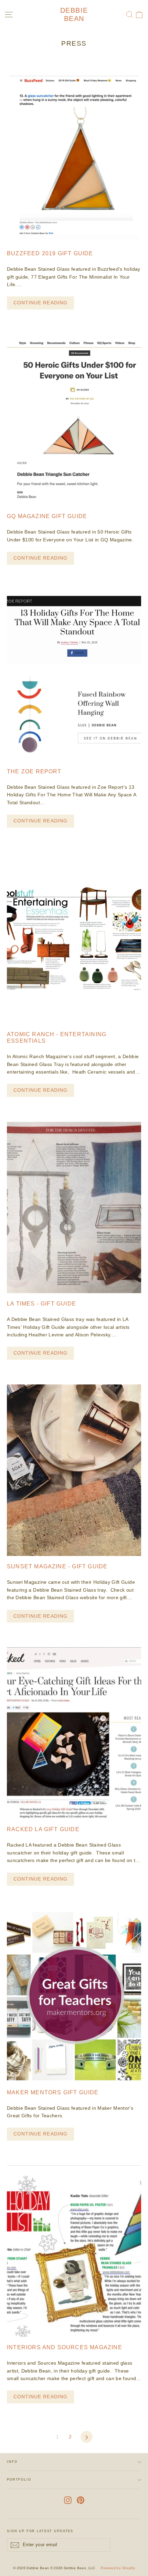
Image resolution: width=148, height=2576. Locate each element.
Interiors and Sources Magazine (65, 2347)
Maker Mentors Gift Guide (53, 2092)
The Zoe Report (34, 771)
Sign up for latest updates (40, 2531)
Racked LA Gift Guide (43, 1829)
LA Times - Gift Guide (41, 1304)
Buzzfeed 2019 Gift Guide (50, 253)
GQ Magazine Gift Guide (47, 516)
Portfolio (19, 2480)
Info (12, 2462)
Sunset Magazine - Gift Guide (57, 1566)
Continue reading (40, 303)
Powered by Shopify (118, 2568)
